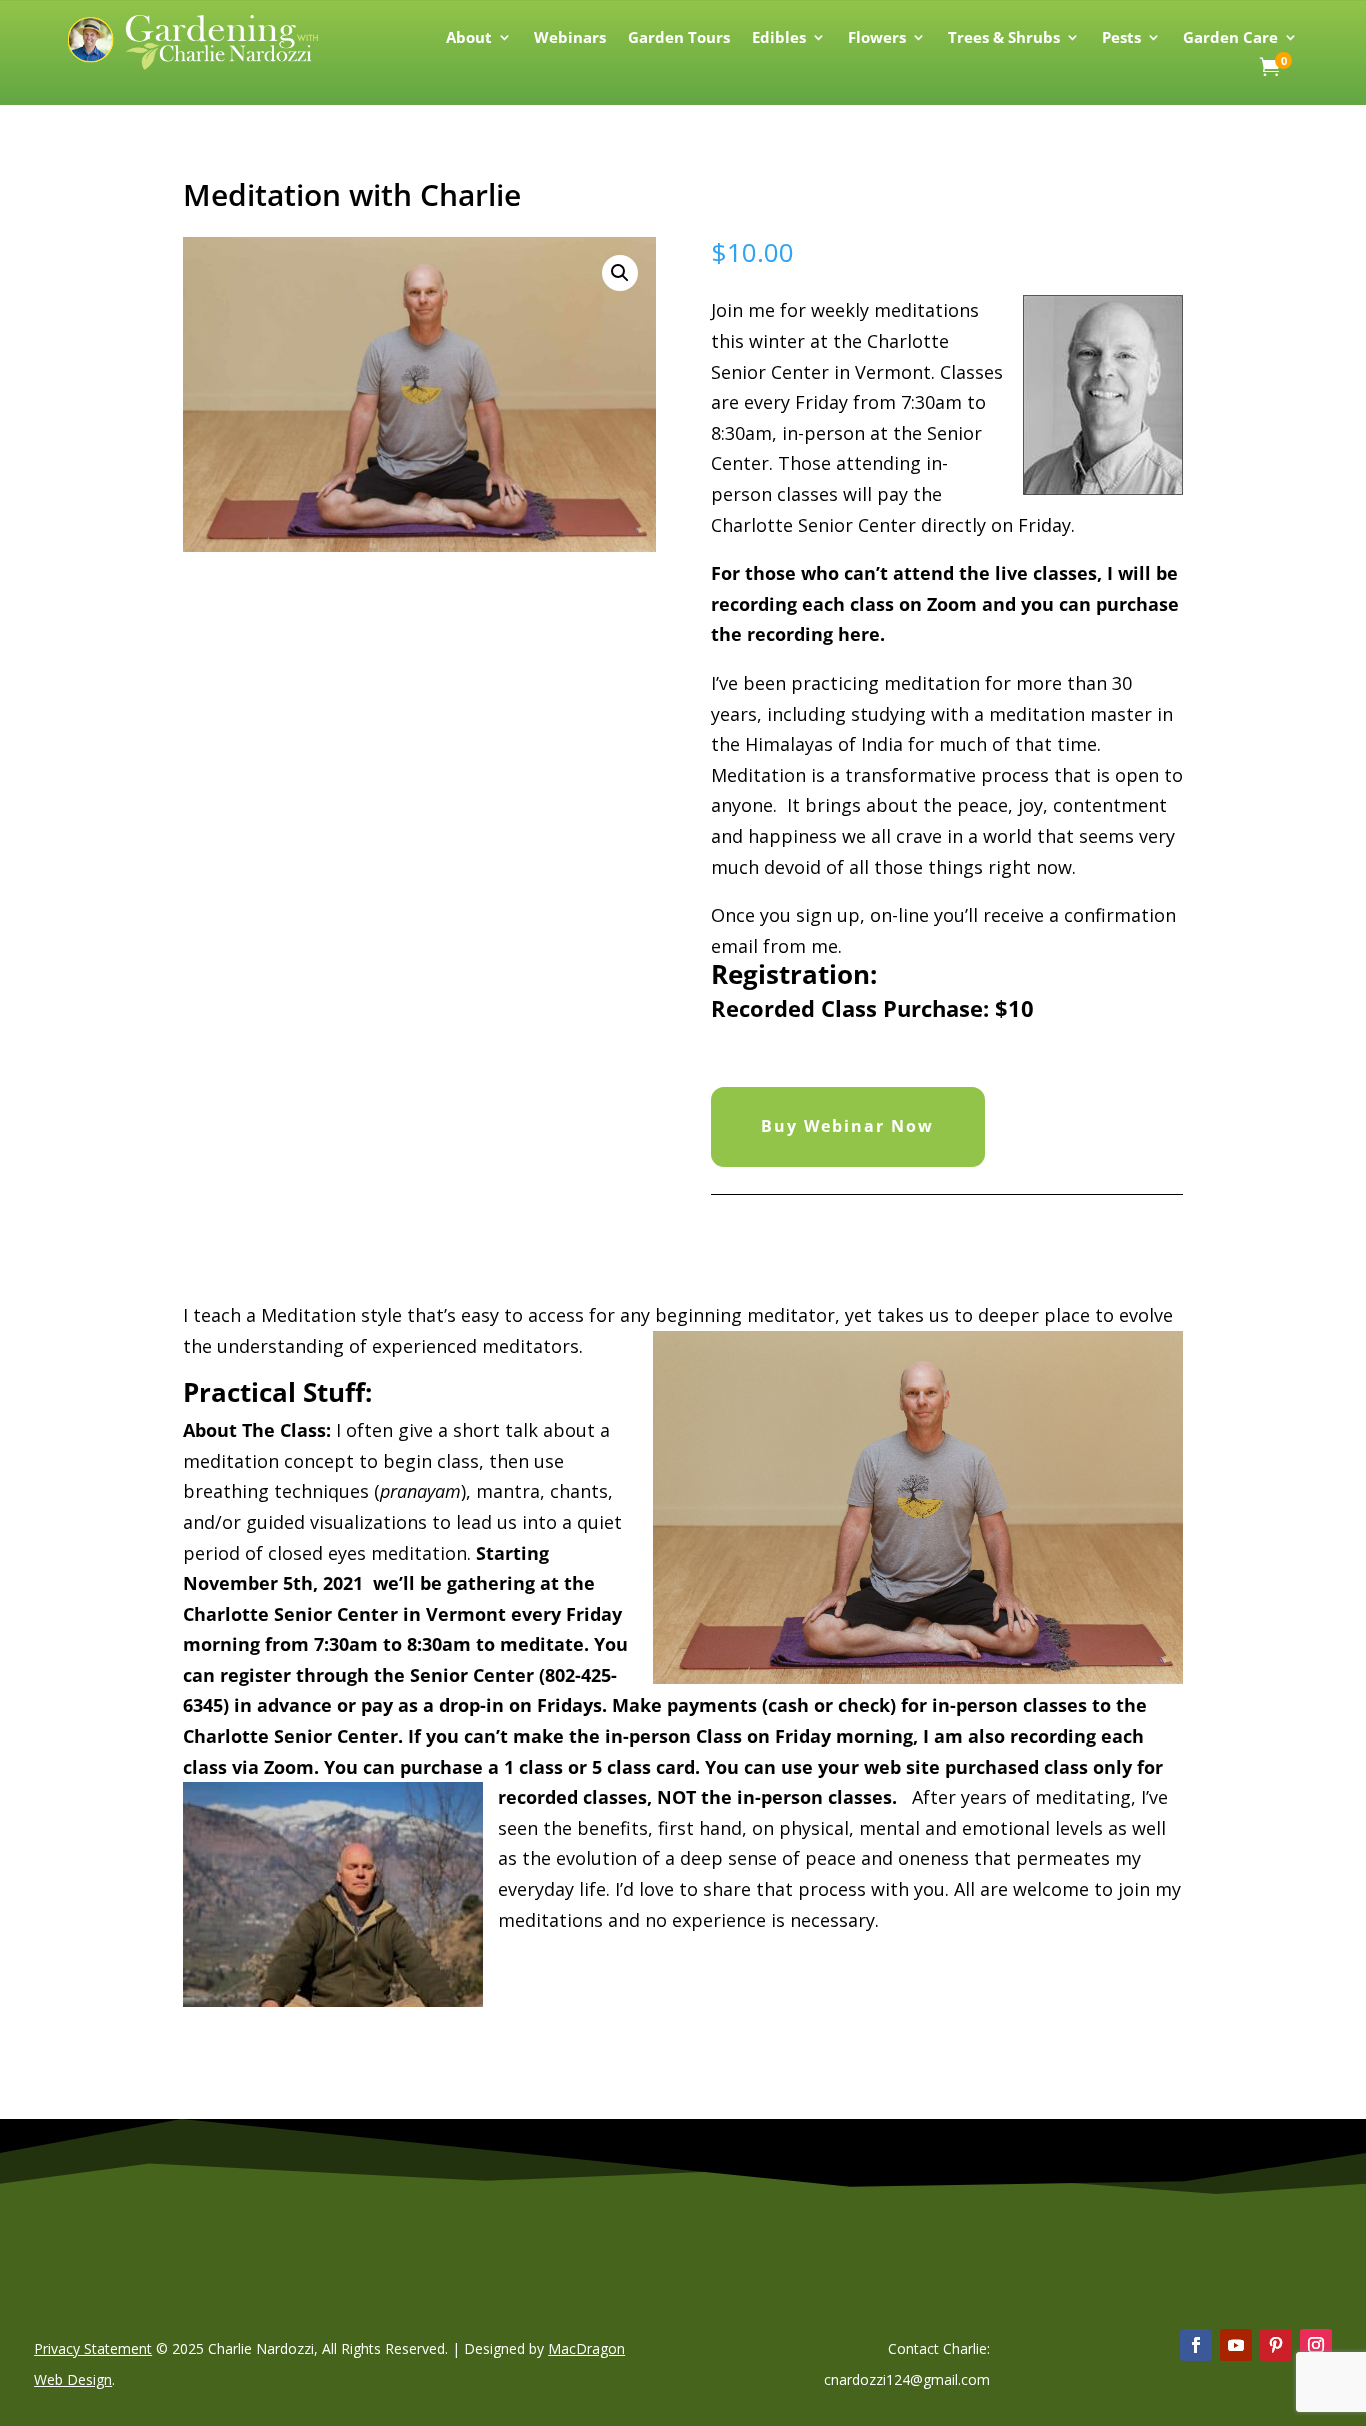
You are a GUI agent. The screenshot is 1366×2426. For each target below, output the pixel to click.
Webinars (570, 38)
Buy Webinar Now (847, 1126)
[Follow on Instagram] (1316, 2345)
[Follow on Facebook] (1196, 2345)
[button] (620, 273)
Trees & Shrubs (1004, 38)
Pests (1121, 38)
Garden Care (1230, 38)
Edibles (779, 38)
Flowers (877, 38)
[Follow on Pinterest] (1276, 2345)
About (469, 38)
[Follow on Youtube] (1236, 2345)
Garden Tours (679, 38)
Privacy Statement (93, 2348)
